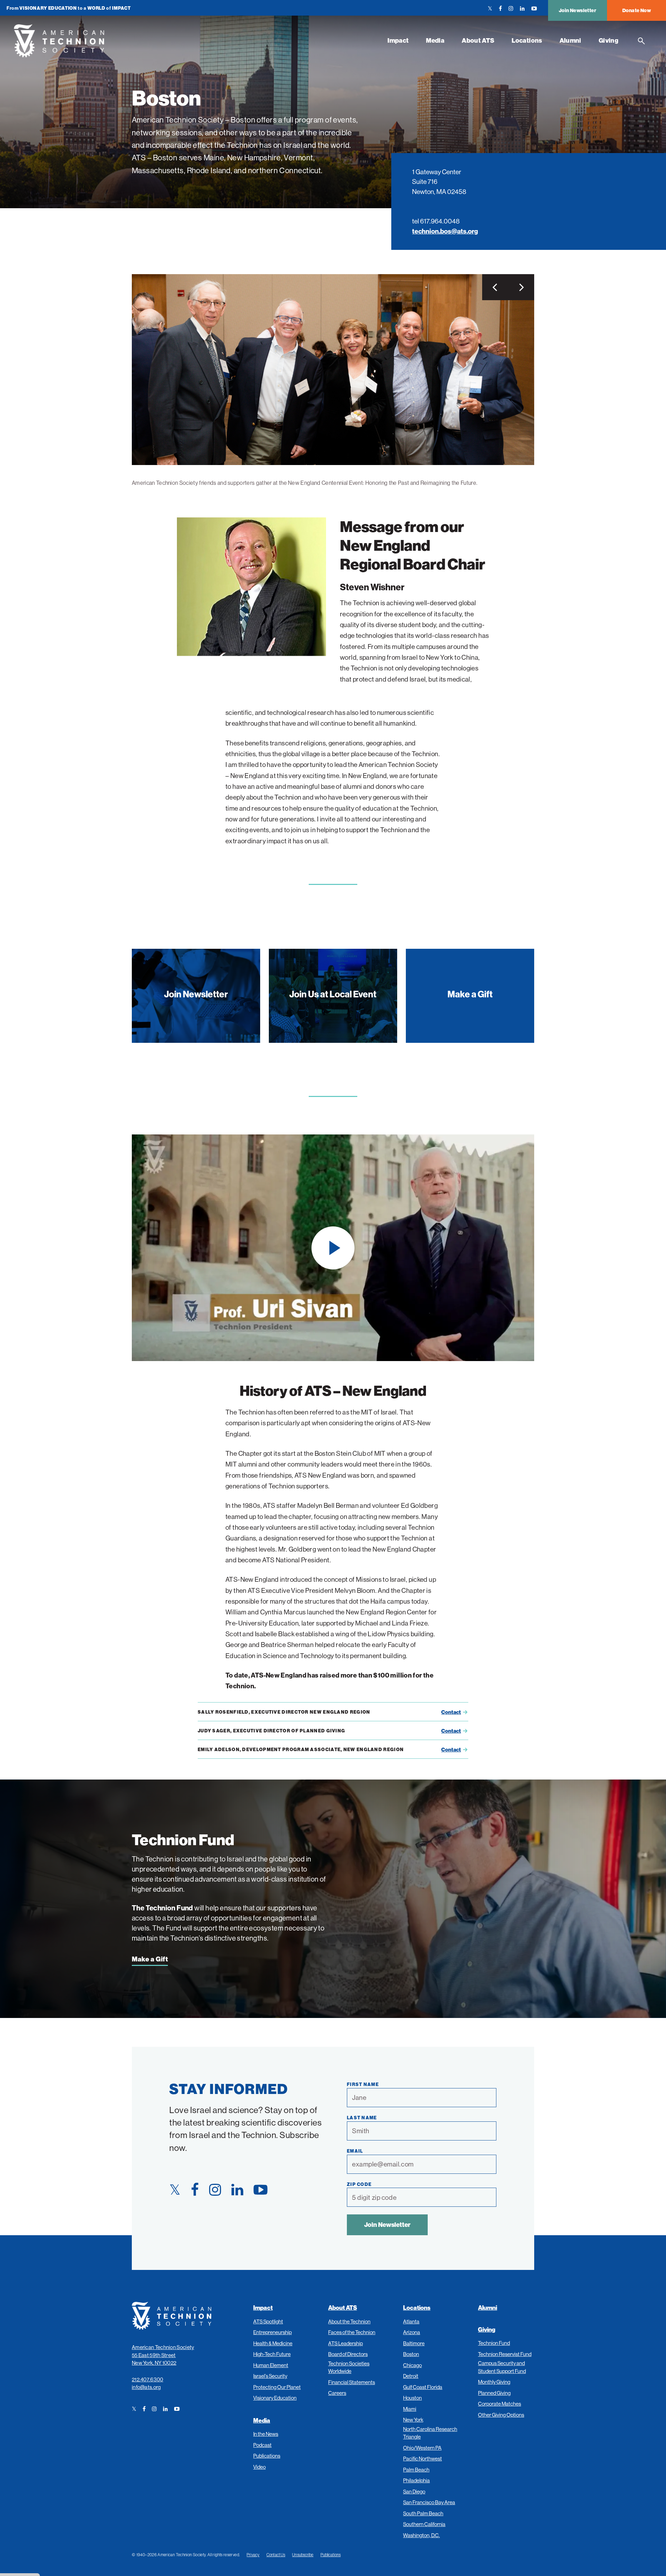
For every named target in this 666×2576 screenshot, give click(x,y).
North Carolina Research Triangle (430, 2433)
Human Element (271, 2365)
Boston (411, 2354)
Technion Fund (494, 2343)
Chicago (412, 2365)
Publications (267, 2456)
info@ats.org (146, 2387)
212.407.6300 (148, 2379)
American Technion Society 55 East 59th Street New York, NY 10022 (163, 2355)
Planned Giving (494, 2393)
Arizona (412, 2332)
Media (435, 40)
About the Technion (349, 2321)
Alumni (570, 40)
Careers (337, 2393)
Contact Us (276, 2555)
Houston (412, 2398)
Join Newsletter (578, 10)
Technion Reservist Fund (505, 2354)
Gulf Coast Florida (423, 2387)
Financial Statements (352, 2382)
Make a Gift (150, 1959)
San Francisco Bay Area (429, 2502)
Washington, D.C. (421, 2535)
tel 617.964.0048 (436, 221)
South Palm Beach (423, 2513)
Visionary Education (275, 2398)
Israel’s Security (270, 2376)
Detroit (411, 2376)
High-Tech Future (272, 2354)
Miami (410, 2409)
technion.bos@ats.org (445, 231)
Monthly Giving (494, 2382)
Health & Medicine (273, 2343)
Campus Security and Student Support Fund (502, 2367)
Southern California (424, 2524)
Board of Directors (348, 2354)
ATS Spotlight (268, 2321)
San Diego (414, 2491)
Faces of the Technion (352, 2332)
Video (259, 2467)
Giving (609, 40)
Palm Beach (416, 2470)
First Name (363, 2084)
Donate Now (637, 10)
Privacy (253, 2555)
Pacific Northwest (422, 2459)
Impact (398, 40)
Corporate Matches (499, 2404)
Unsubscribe (303, 2555)
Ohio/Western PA (422, 2448)
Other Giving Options (501, 2415)
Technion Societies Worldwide (349, 2367)
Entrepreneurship (272, 2332)
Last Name (362, 2118)
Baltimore (414, 2343)
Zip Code (359, 2184)
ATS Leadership (345, 2343)
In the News (266, 2434)
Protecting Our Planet (277, 2387)
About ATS (478, 40)
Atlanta (411, 2321)
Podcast (262, 2445)
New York (413, 2420)
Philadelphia (416, 2480)
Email (355, 2151)
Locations (527, 40)
